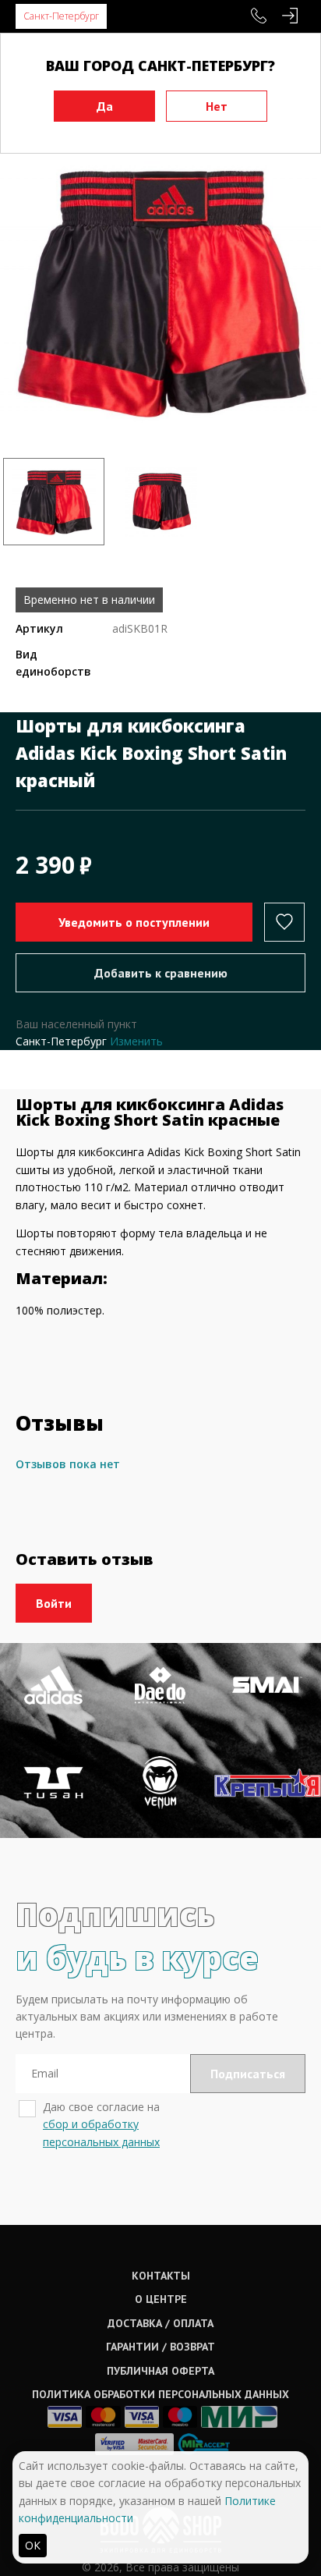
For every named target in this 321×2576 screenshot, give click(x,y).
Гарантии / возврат (160, 2347)
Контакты (161, 2276)
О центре (161, 2299)
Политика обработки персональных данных (160, 2394)
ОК (33, 2545)
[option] (160, 290)
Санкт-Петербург (61, 16)
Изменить (136, 1041)
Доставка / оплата (160, 2323)
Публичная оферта (160, 2371)
